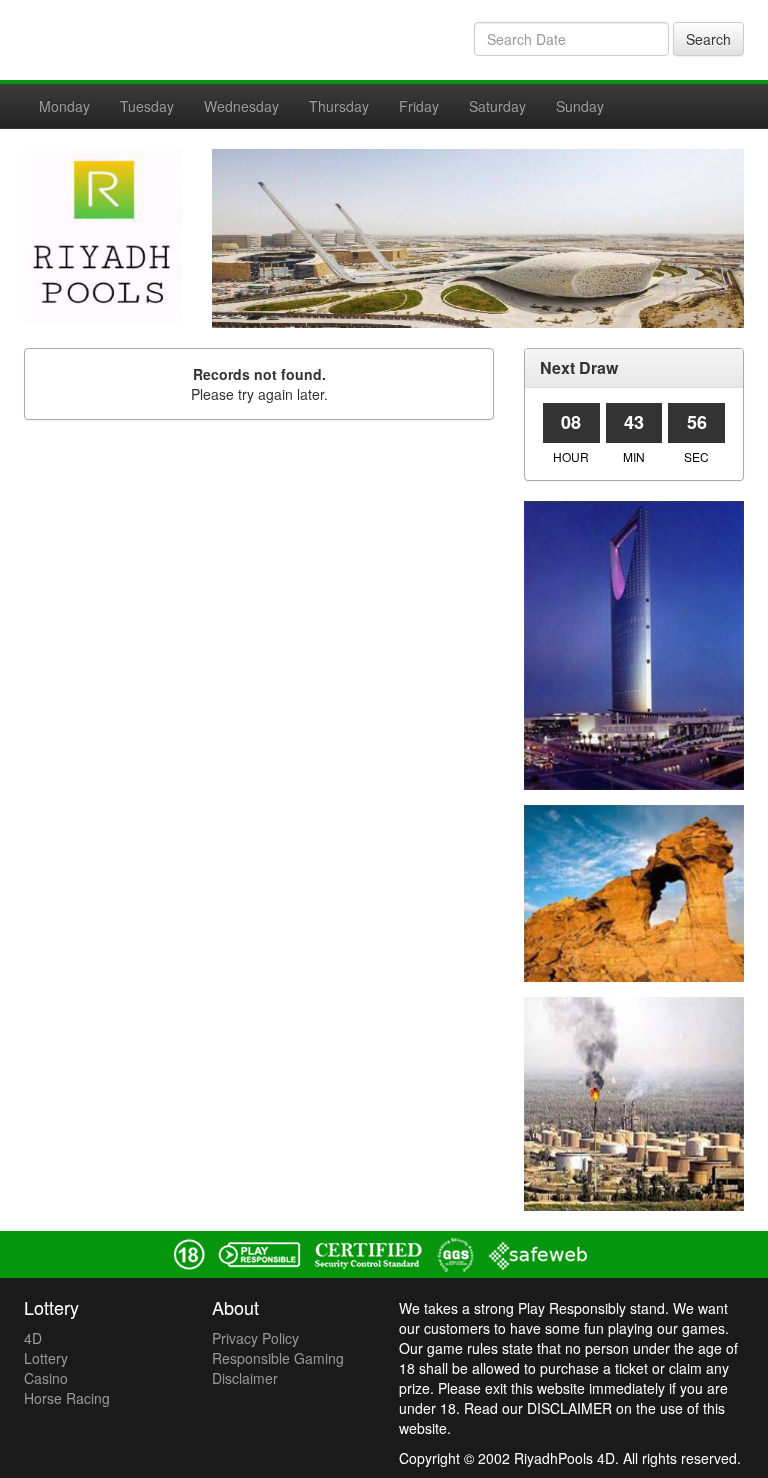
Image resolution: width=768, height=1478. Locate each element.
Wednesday (241, 106)
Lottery (46, 1358)
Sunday (580, 106)
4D (33, 1338)
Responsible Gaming (278, 1358)
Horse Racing (67, 1398)
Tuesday (147, 106)
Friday (419, 106)
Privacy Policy (255, 1338)
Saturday (497, 106)
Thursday (339, 106)
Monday (64, 106)
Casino (46, 1378)
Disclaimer (245, 1378)
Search (708, 39)
